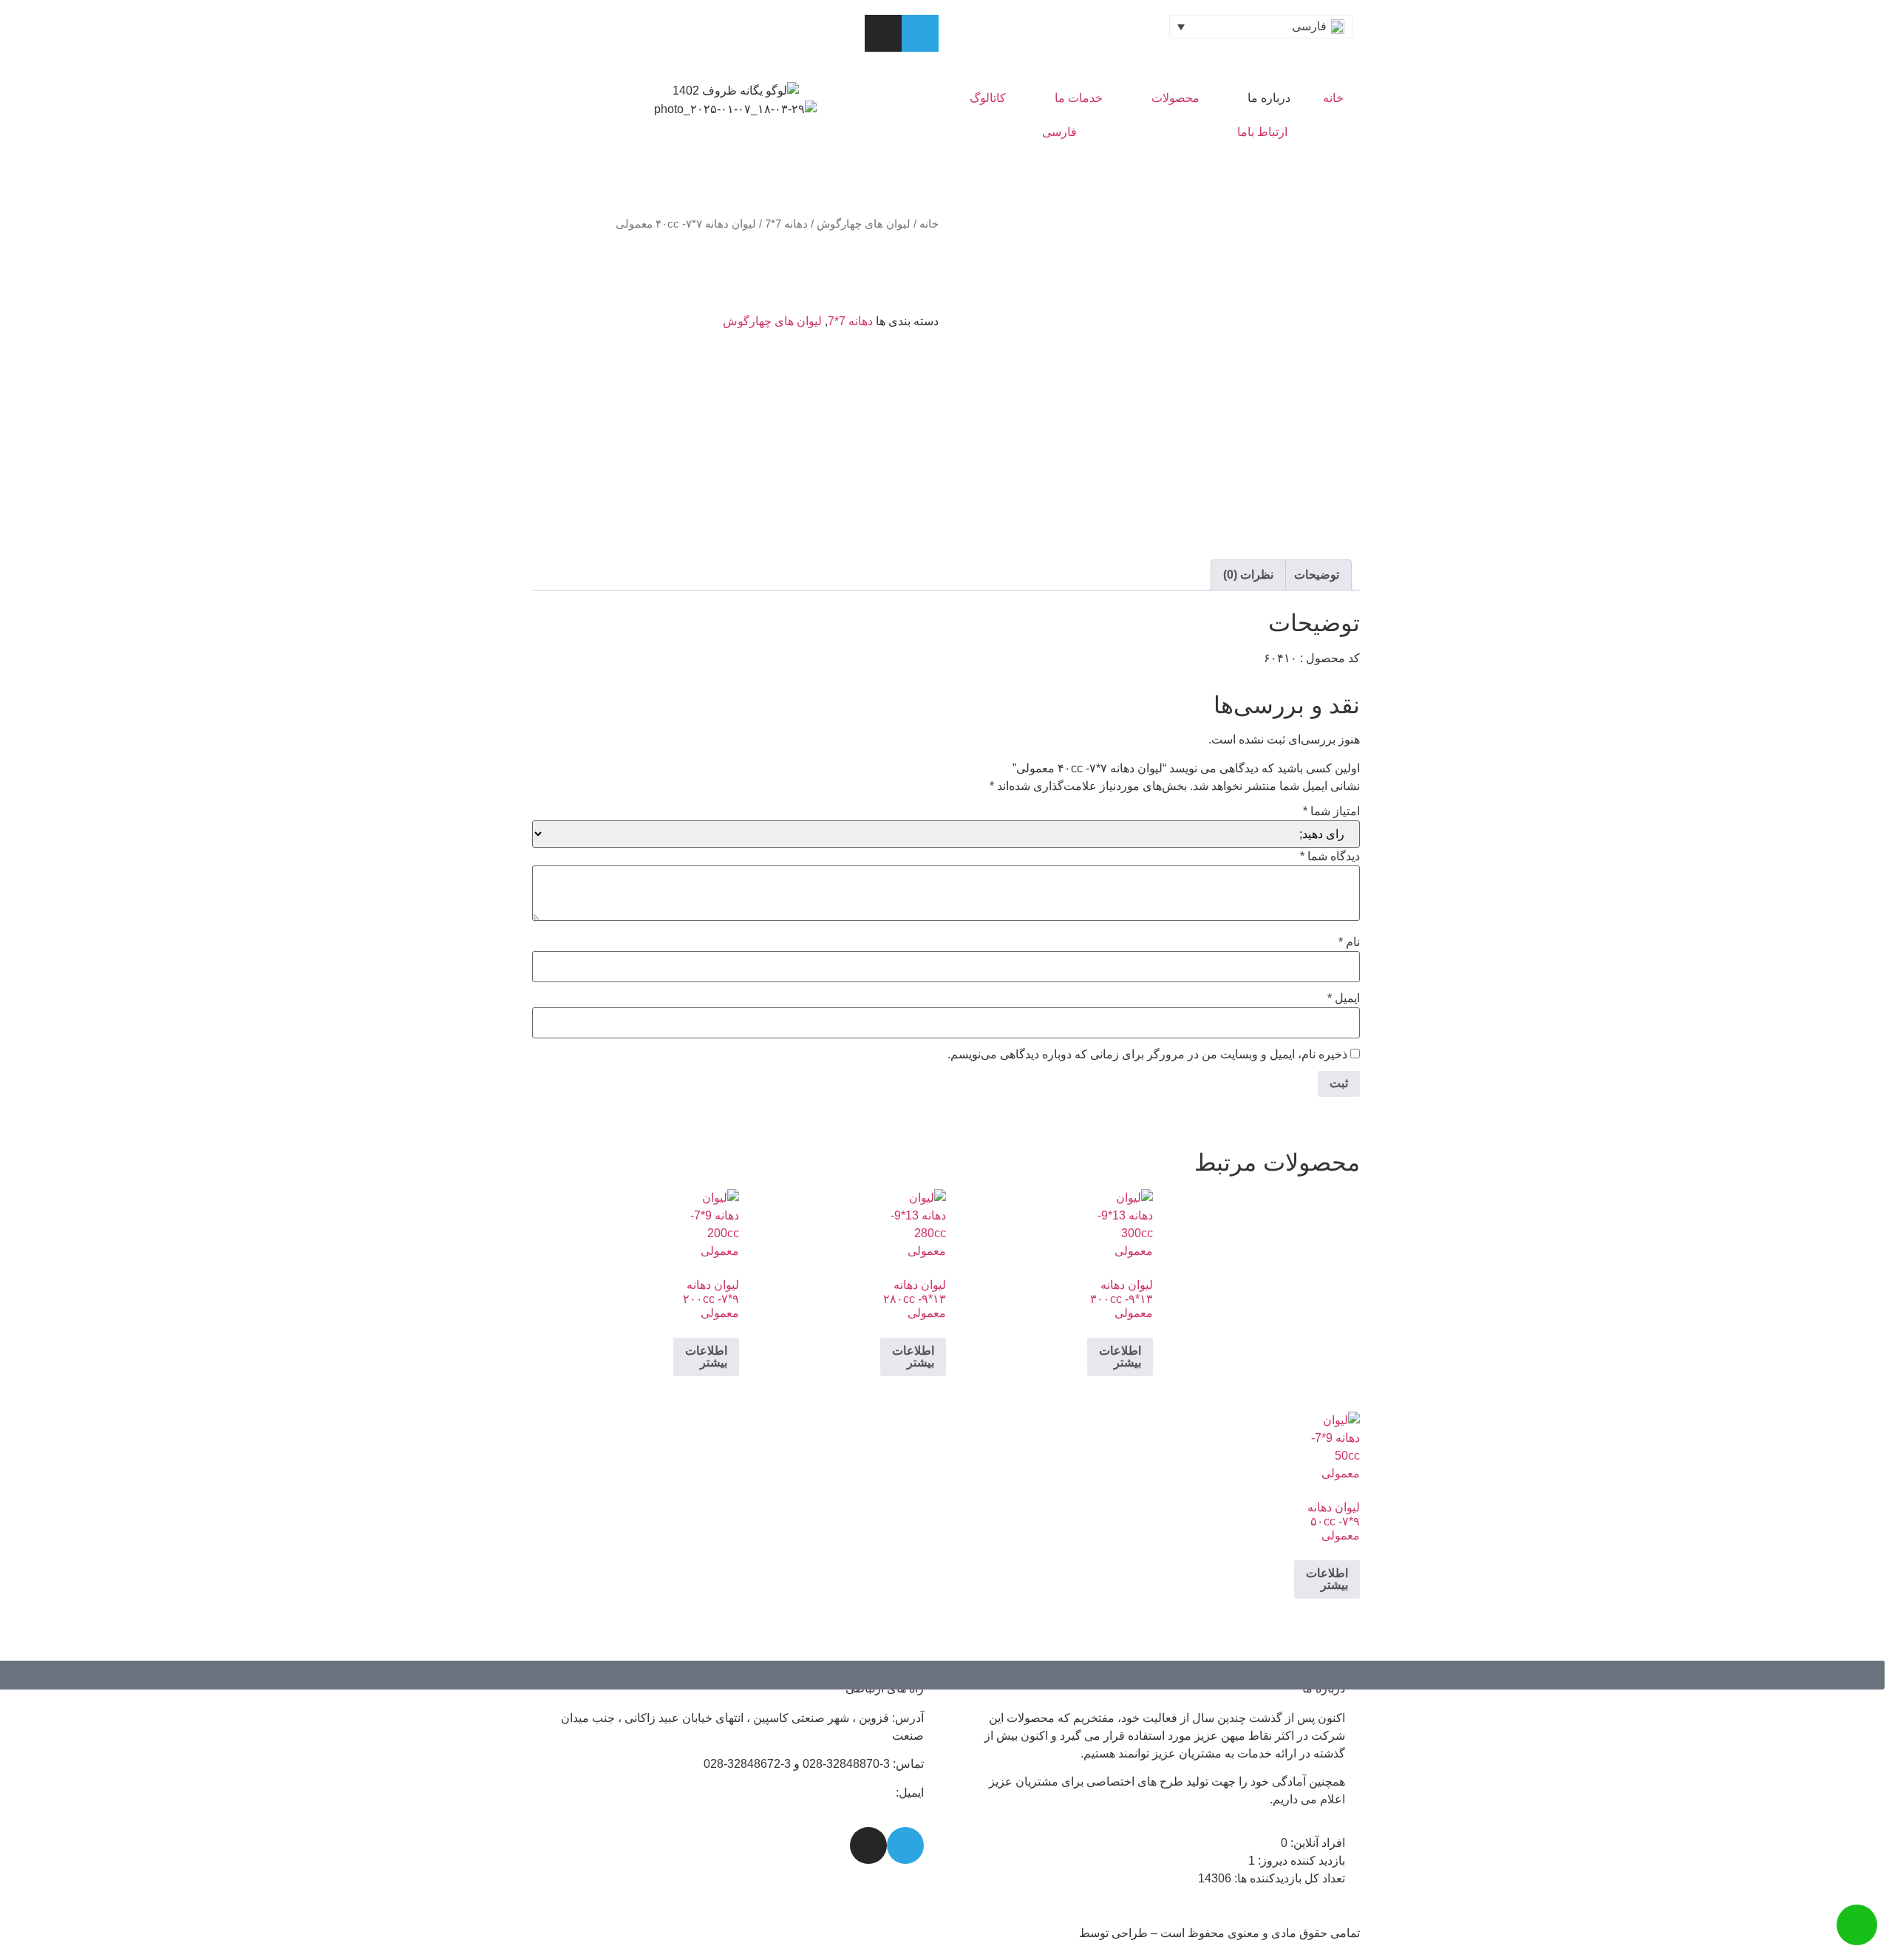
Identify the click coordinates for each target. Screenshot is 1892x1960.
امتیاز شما (1331, 811)
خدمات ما (1079, 98)
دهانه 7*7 (786, 224)
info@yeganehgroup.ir (834, 1793)
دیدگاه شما (1330, 857)
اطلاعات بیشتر (1120, 1357)
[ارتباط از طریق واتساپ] (1857, 1925)
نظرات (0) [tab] (1248, 575)
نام (1349, 942)
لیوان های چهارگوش (864, 224)
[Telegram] (920, 33)
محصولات (1175, 98)
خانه (1333, 98)
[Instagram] (883, 33)
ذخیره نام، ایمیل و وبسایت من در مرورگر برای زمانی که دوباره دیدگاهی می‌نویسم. (1147, 1055)
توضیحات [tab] (1317, 575)
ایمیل (1344, 998)
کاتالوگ (988, 98)
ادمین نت (1054, 1933)
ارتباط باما (1262, 132)
